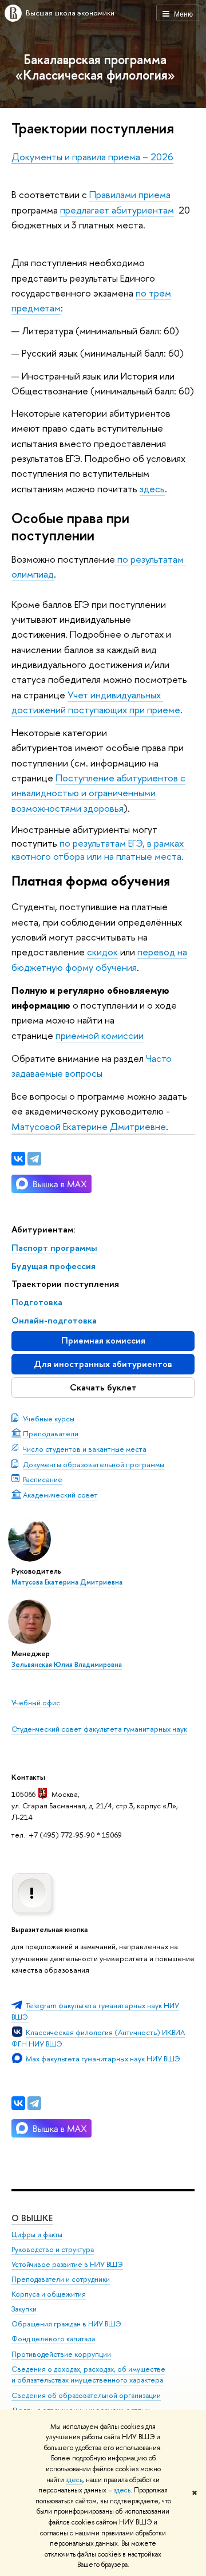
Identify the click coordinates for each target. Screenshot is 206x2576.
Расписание (43, 1479)
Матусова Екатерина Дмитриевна (67, 1582)
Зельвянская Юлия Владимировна (67, 1665)
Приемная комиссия (103, 1340)
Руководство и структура (53, 2249)
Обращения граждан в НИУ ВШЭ (66, 2324)
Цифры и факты (37, 2235)
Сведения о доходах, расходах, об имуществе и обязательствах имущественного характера (88, 2375)
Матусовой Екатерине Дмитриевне (89, 1126)
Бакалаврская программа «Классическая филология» (95, 67)
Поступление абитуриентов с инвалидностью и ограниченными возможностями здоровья (98, 793)
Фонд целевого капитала (53, 2339)
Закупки (24, 2309)
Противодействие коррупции (61, 2354)
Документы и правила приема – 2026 (92, 157)
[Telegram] (34, 2103)
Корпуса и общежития (49, 2294)
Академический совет (60, 1495)
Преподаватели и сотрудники (61, 2279)
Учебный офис (36, 1702)
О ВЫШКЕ (32, 2218)
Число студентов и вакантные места (85, 1449)
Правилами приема (130, 194)
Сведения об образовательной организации (86, 2395)
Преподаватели (51, 1433)
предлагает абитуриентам (117, 210)
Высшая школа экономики (70, 13)
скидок (102, 952)
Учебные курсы (49, 1419)
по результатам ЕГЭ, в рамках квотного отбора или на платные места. (99, 850)
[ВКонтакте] (18, 2103)
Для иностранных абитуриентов (103, 1364)
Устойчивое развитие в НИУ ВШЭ (67, 2264)
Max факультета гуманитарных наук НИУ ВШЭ (103, 2059)
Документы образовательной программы (94, 1464)
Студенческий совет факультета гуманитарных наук (99, 1729)
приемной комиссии (100, 1035)
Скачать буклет (103, 1387)
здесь (74, 2480)
